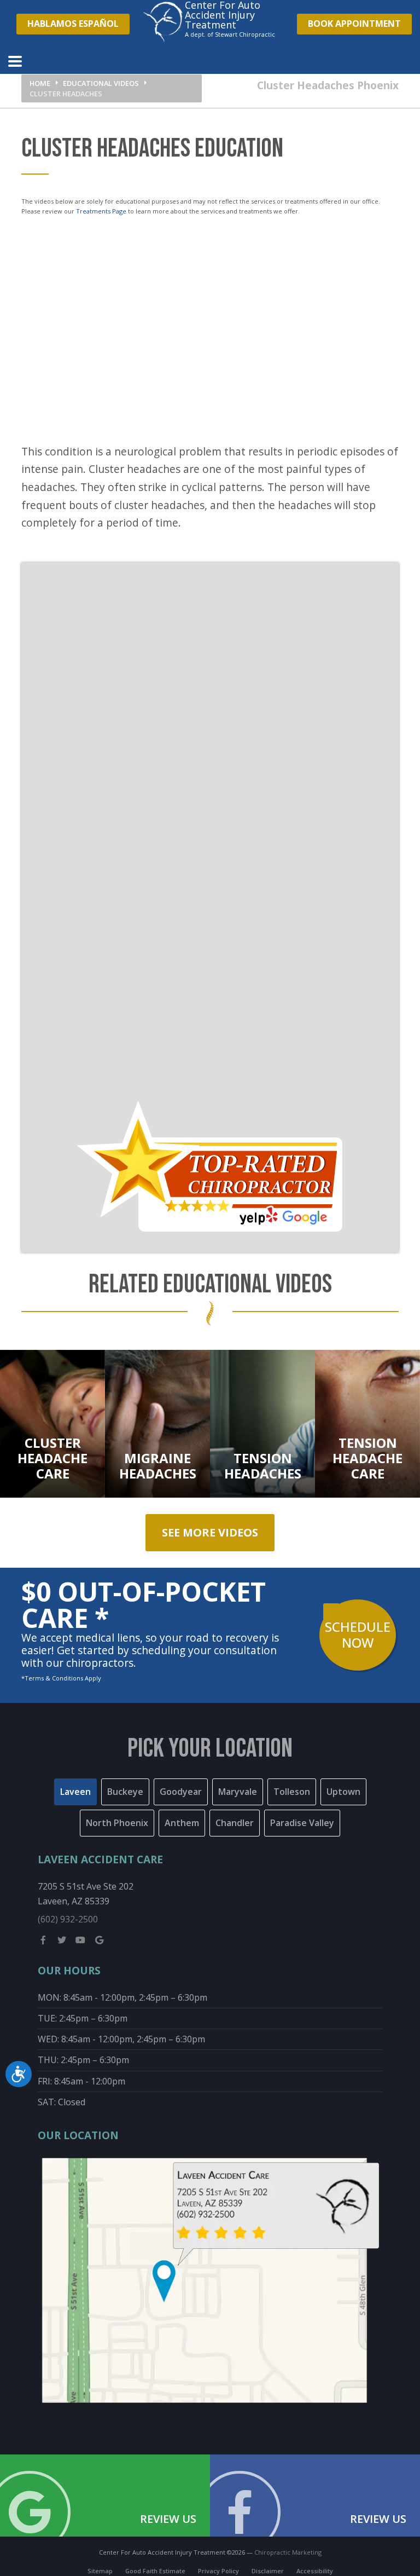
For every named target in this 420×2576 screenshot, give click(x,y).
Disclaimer (268, 2571)
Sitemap (100, 2571)
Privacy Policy (218, 2571)
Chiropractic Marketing (288, 2552)
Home (40, 83)
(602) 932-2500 (68, 1919)
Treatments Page (101, 211)
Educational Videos (101, 83)
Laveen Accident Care (100, 1859)
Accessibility (315, 2571)
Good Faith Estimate (155, 2571)
